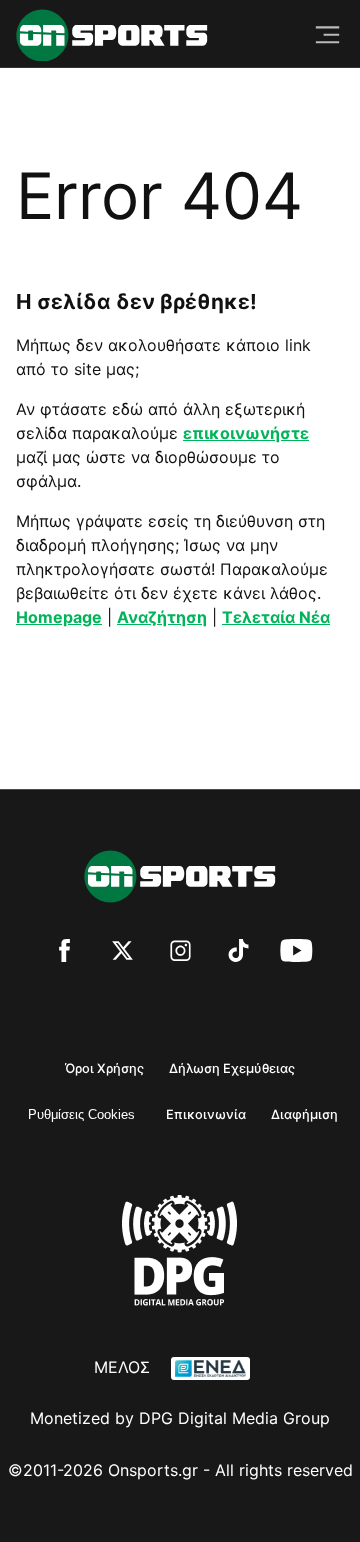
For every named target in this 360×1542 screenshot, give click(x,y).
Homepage (59, 617)
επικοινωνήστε (246, 433)
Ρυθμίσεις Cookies (81, 1114)
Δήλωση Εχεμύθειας (232, 1068)
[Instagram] (180, 953)
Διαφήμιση (304, 1114)
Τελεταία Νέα (276, 617)
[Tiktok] (238, 953)
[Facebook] (64, 953)
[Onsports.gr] (112, 35)
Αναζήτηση (162, 617)
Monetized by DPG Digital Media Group (180, 1418)
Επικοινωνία (206, 1114)
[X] (122, 953)
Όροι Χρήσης (104, 1068)
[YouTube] (296, 953)
